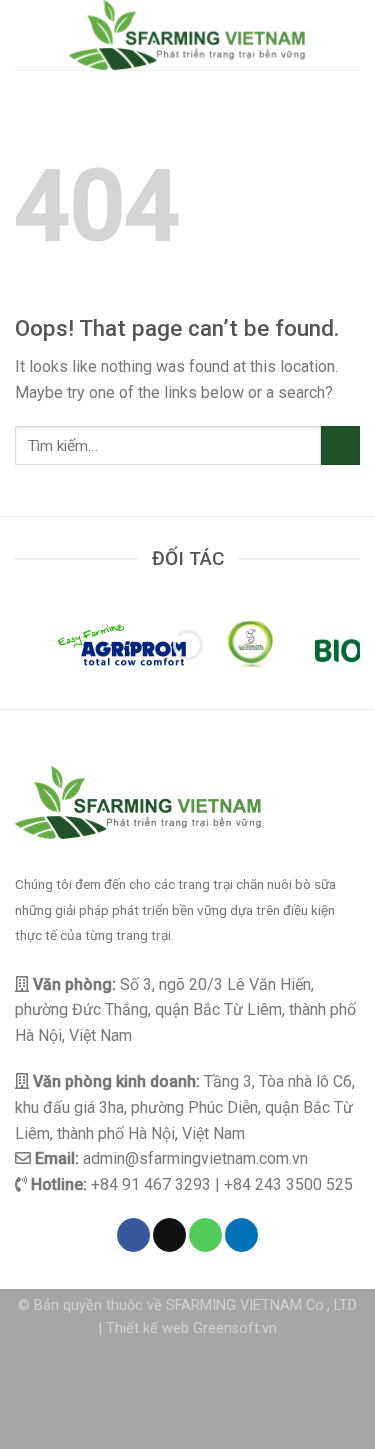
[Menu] (27, 34)
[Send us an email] (169, 1235)
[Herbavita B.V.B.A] (250, 645)
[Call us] (205, 1235)
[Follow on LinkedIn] (241, 1235)
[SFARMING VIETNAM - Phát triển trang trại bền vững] (187, 35)
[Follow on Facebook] (133, 1235)
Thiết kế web (147, 1328)
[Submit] (340, 445)
